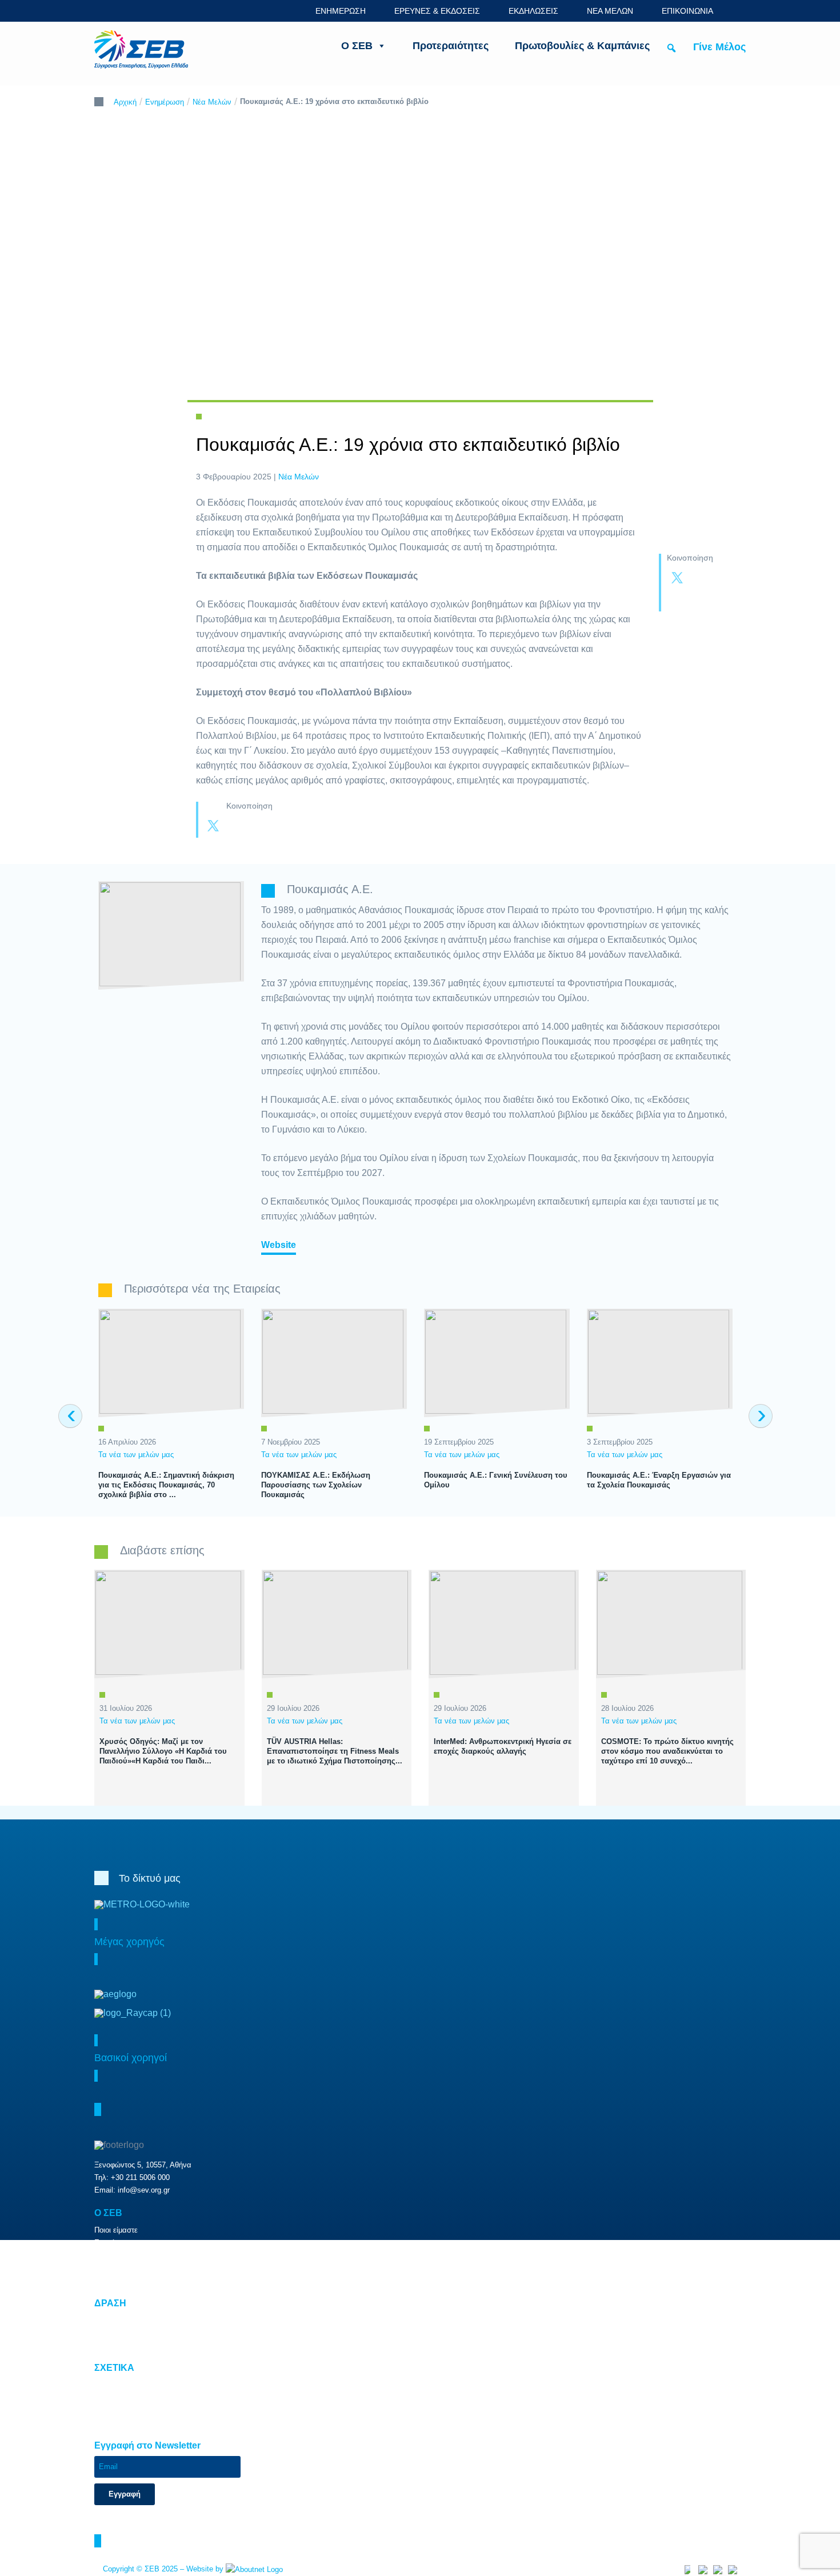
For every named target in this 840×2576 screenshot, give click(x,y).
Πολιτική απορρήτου (127, 2410)
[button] (671, 48)
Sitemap (108, 2385)
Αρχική (125, 102)
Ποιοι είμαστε (116, 2230)
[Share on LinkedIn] (677, 601)
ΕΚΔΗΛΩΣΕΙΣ (533, 11)
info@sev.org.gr (144, 2190)
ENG (739, 11)
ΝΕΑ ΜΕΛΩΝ (610, 11)
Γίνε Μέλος (719, 47)
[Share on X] (677, 579)
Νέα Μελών (212, 102)
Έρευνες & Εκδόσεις (128, 2255)
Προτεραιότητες (451, 46)
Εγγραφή (125, 2494)
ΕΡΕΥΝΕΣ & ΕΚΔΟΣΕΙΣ (437, 11)
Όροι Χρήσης (116, 2397)
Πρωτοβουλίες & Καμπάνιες (582, 46)
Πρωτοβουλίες (117, 2332)
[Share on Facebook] (700, 579)
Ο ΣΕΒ (357, 46)
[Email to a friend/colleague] (700, 601)
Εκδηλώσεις (114, 2268)
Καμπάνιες (112, 2345)
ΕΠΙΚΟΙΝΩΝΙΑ (687, 11)
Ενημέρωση (165, 102)
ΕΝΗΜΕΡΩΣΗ (341, 11)
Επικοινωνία (115, 2423)
